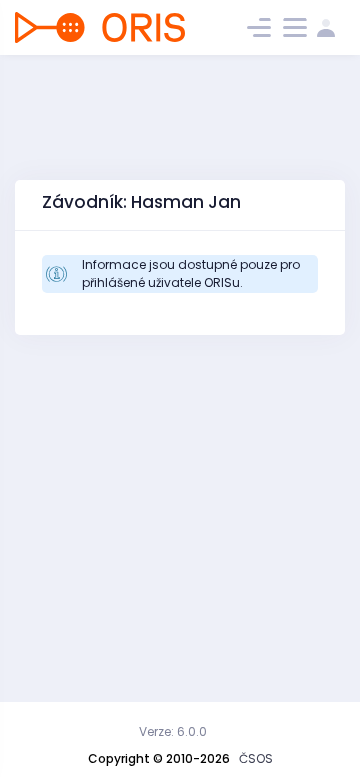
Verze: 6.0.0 (173, 731)
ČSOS (256, 758)
